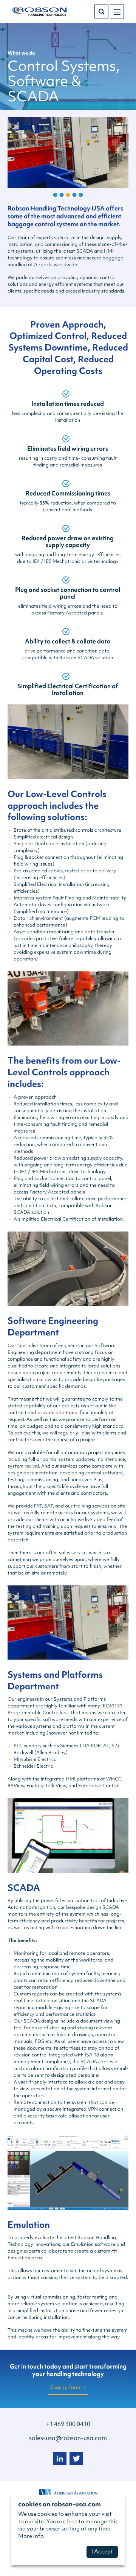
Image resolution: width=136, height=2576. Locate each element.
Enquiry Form (65, 2387)
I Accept (102, 2552)
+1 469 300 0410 (68, 2424)
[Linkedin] (60, 2459)
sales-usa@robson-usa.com (68, 2438)
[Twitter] (76, 2459)
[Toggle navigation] (117, 11)
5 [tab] (81, 195)
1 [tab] (55, 195)
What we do (21, 53)
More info (31, 2536)
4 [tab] (75, 195)
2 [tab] (62, 195)
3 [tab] (68, 195)
